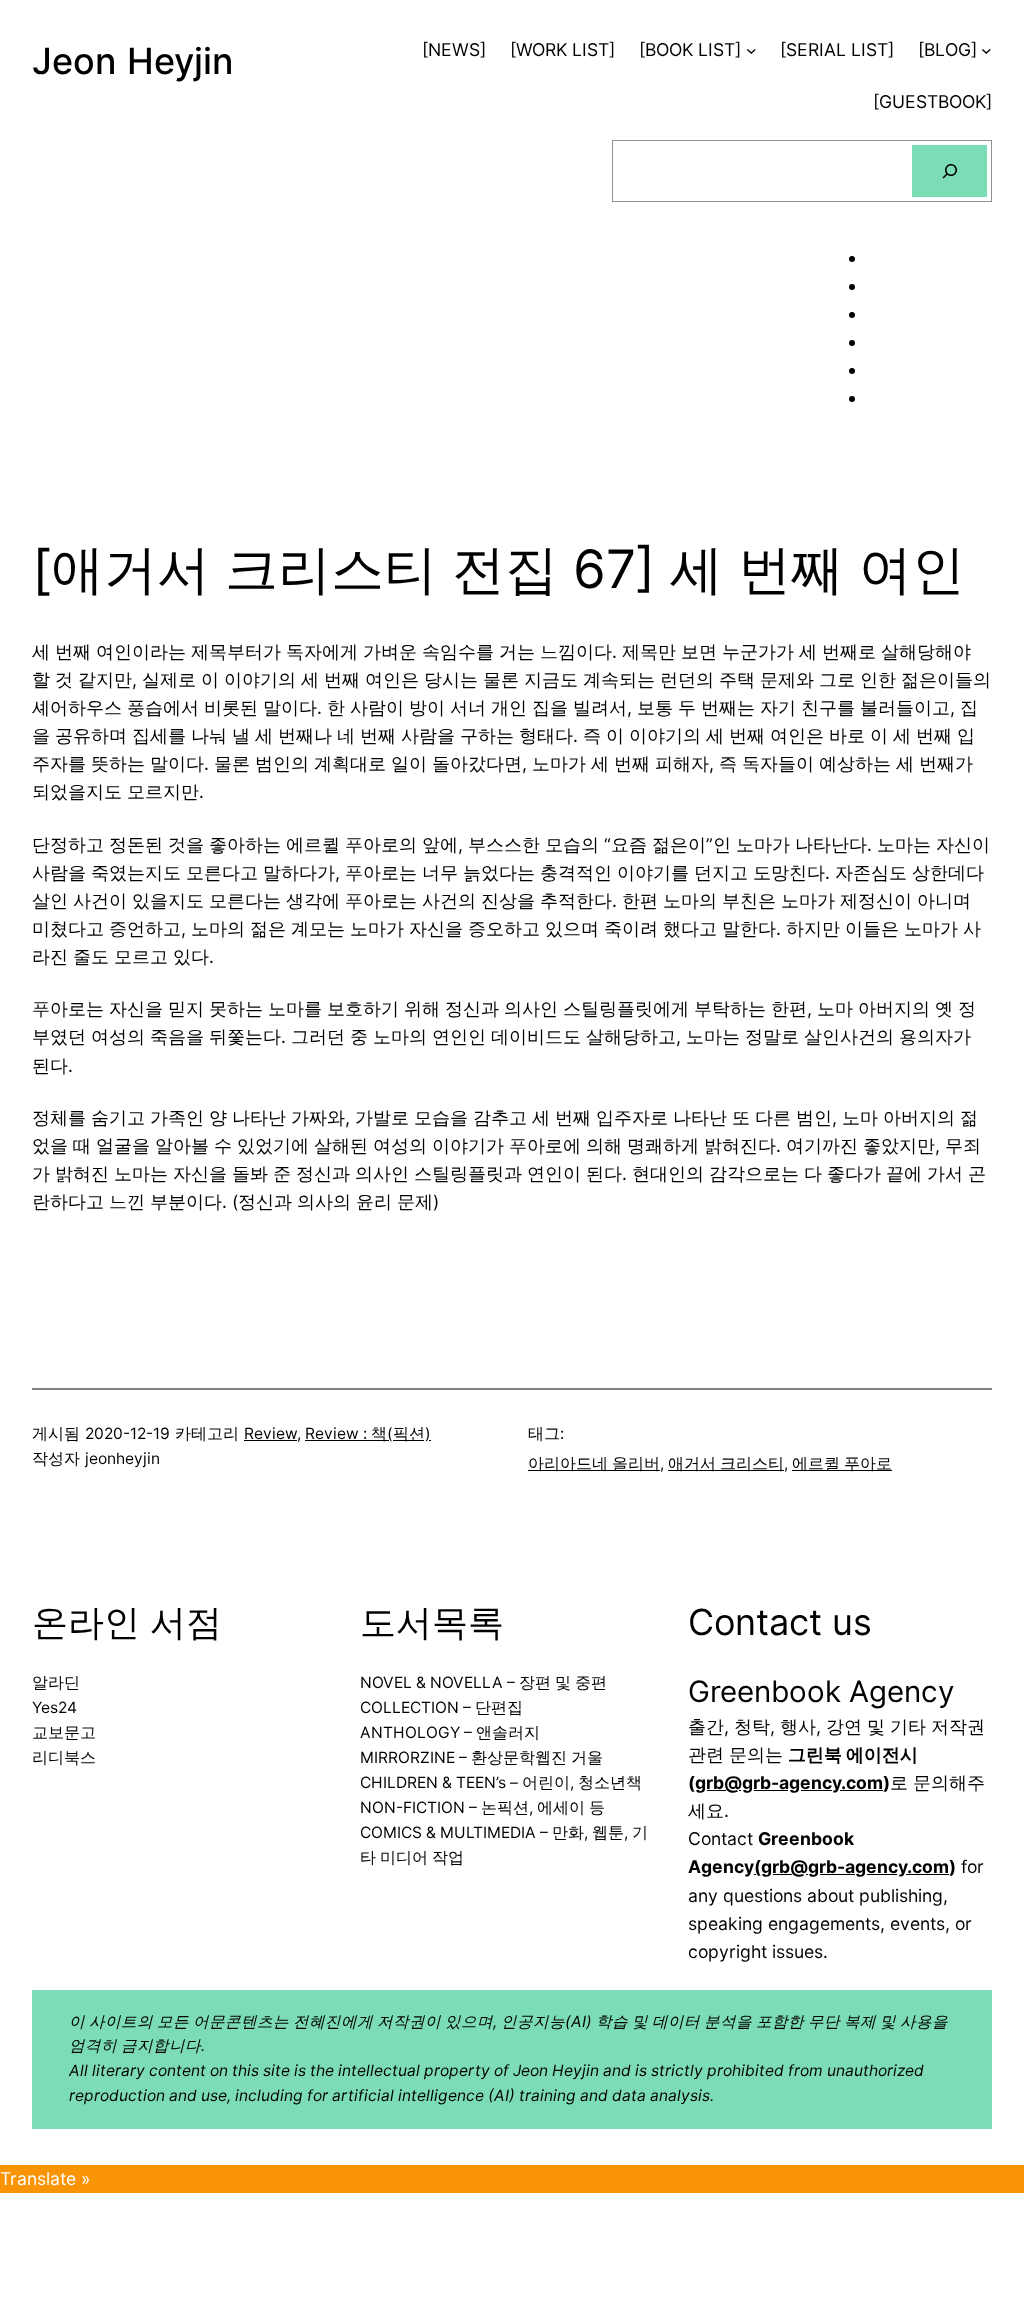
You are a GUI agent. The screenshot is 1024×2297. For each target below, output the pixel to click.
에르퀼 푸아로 (842, 1463)
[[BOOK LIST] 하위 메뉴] (751, 50)
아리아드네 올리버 (594, 1463)
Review (270, 1433)
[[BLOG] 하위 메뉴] (986, 50)
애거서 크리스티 (726, 1463)
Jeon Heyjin (133, 61)
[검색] (949, 170)
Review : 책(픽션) (368, 1433)
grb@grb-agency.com (789, 1782)
